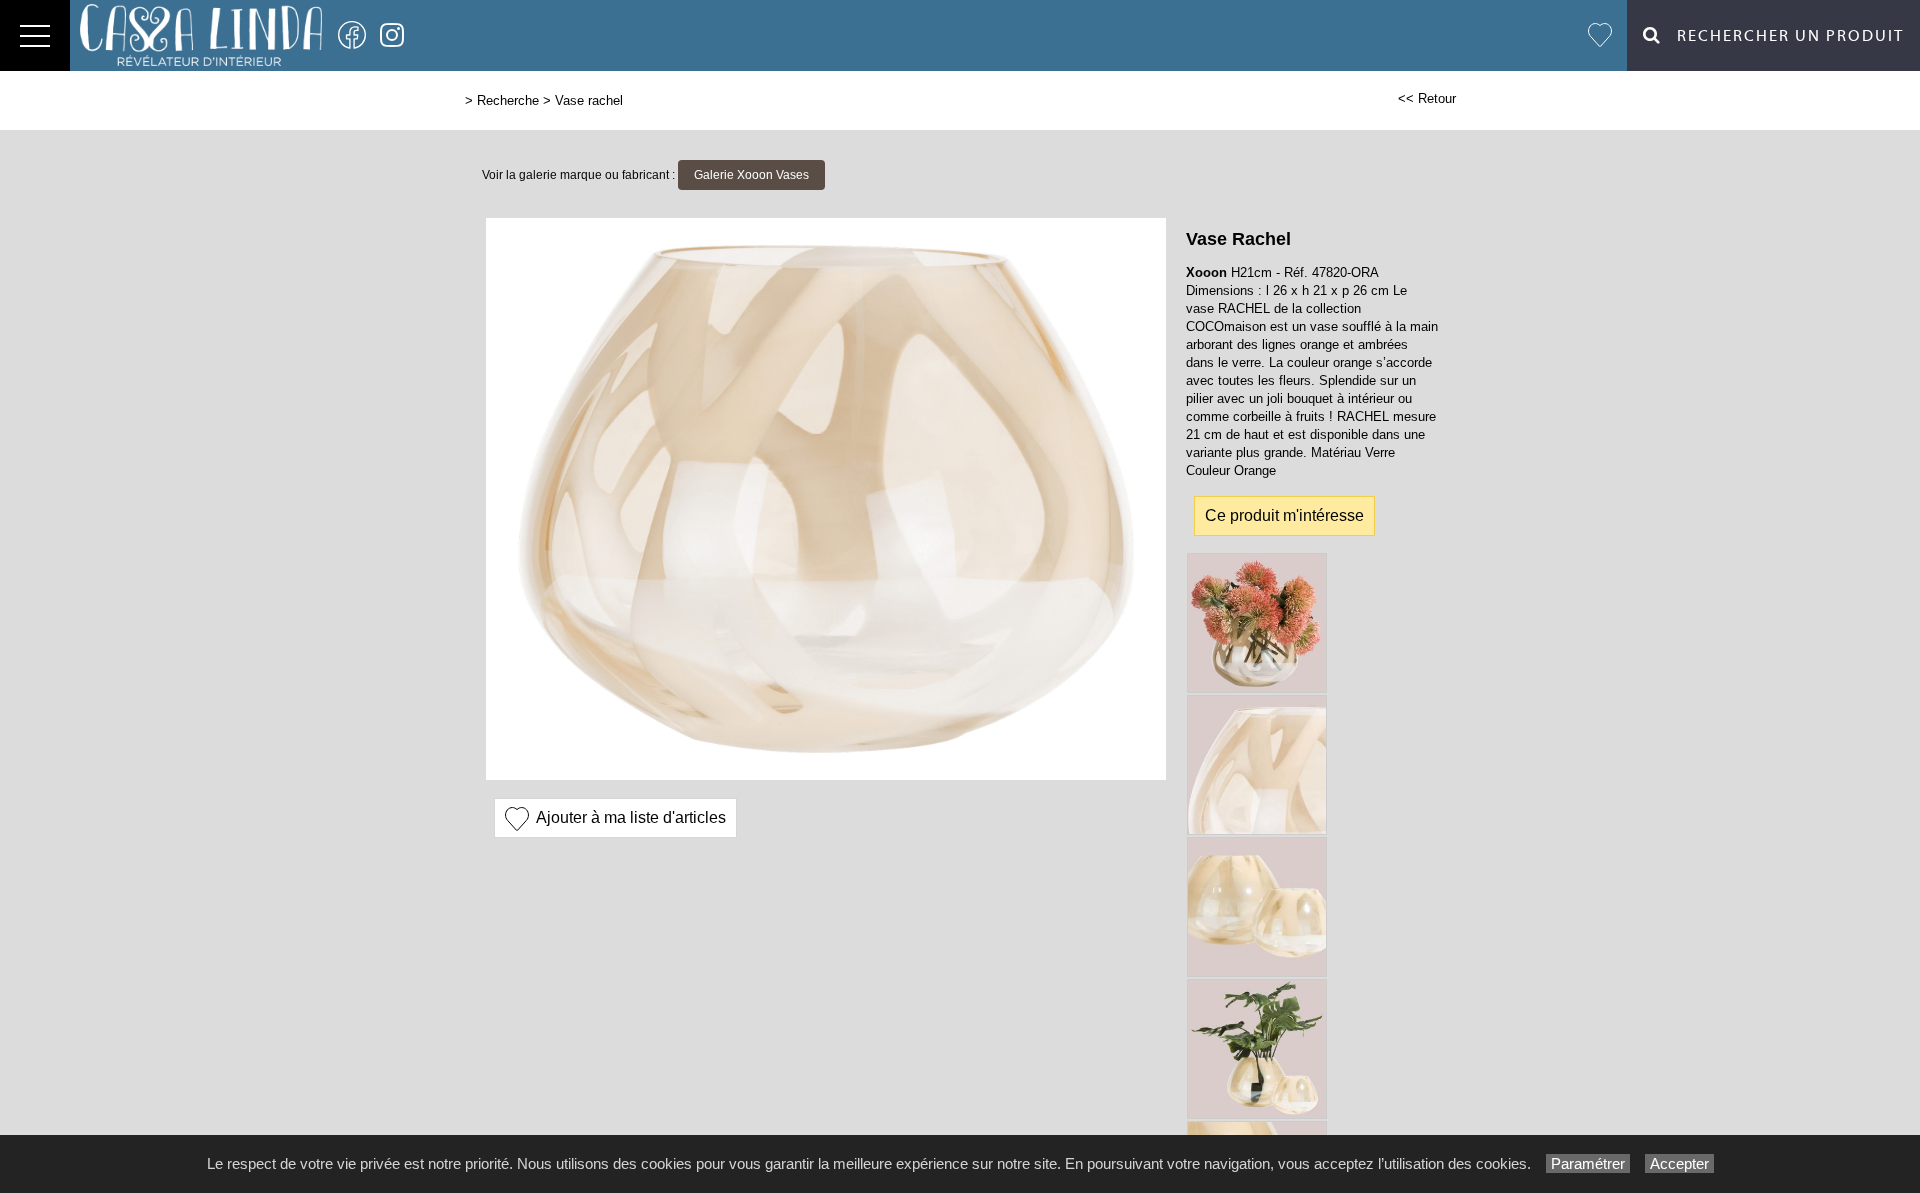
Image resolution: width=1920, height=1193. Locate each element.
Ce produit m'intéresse (1284, 515)
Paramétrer (1588, 1163)
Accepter (1679, 1163)
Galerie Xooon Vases (751, 175)
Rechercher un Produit (1783, 36)
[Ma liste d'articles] (1600, 35)
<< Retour (1427, 98)
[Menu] (35, 35)
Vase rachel (589, 100)
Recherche (508, 100)
